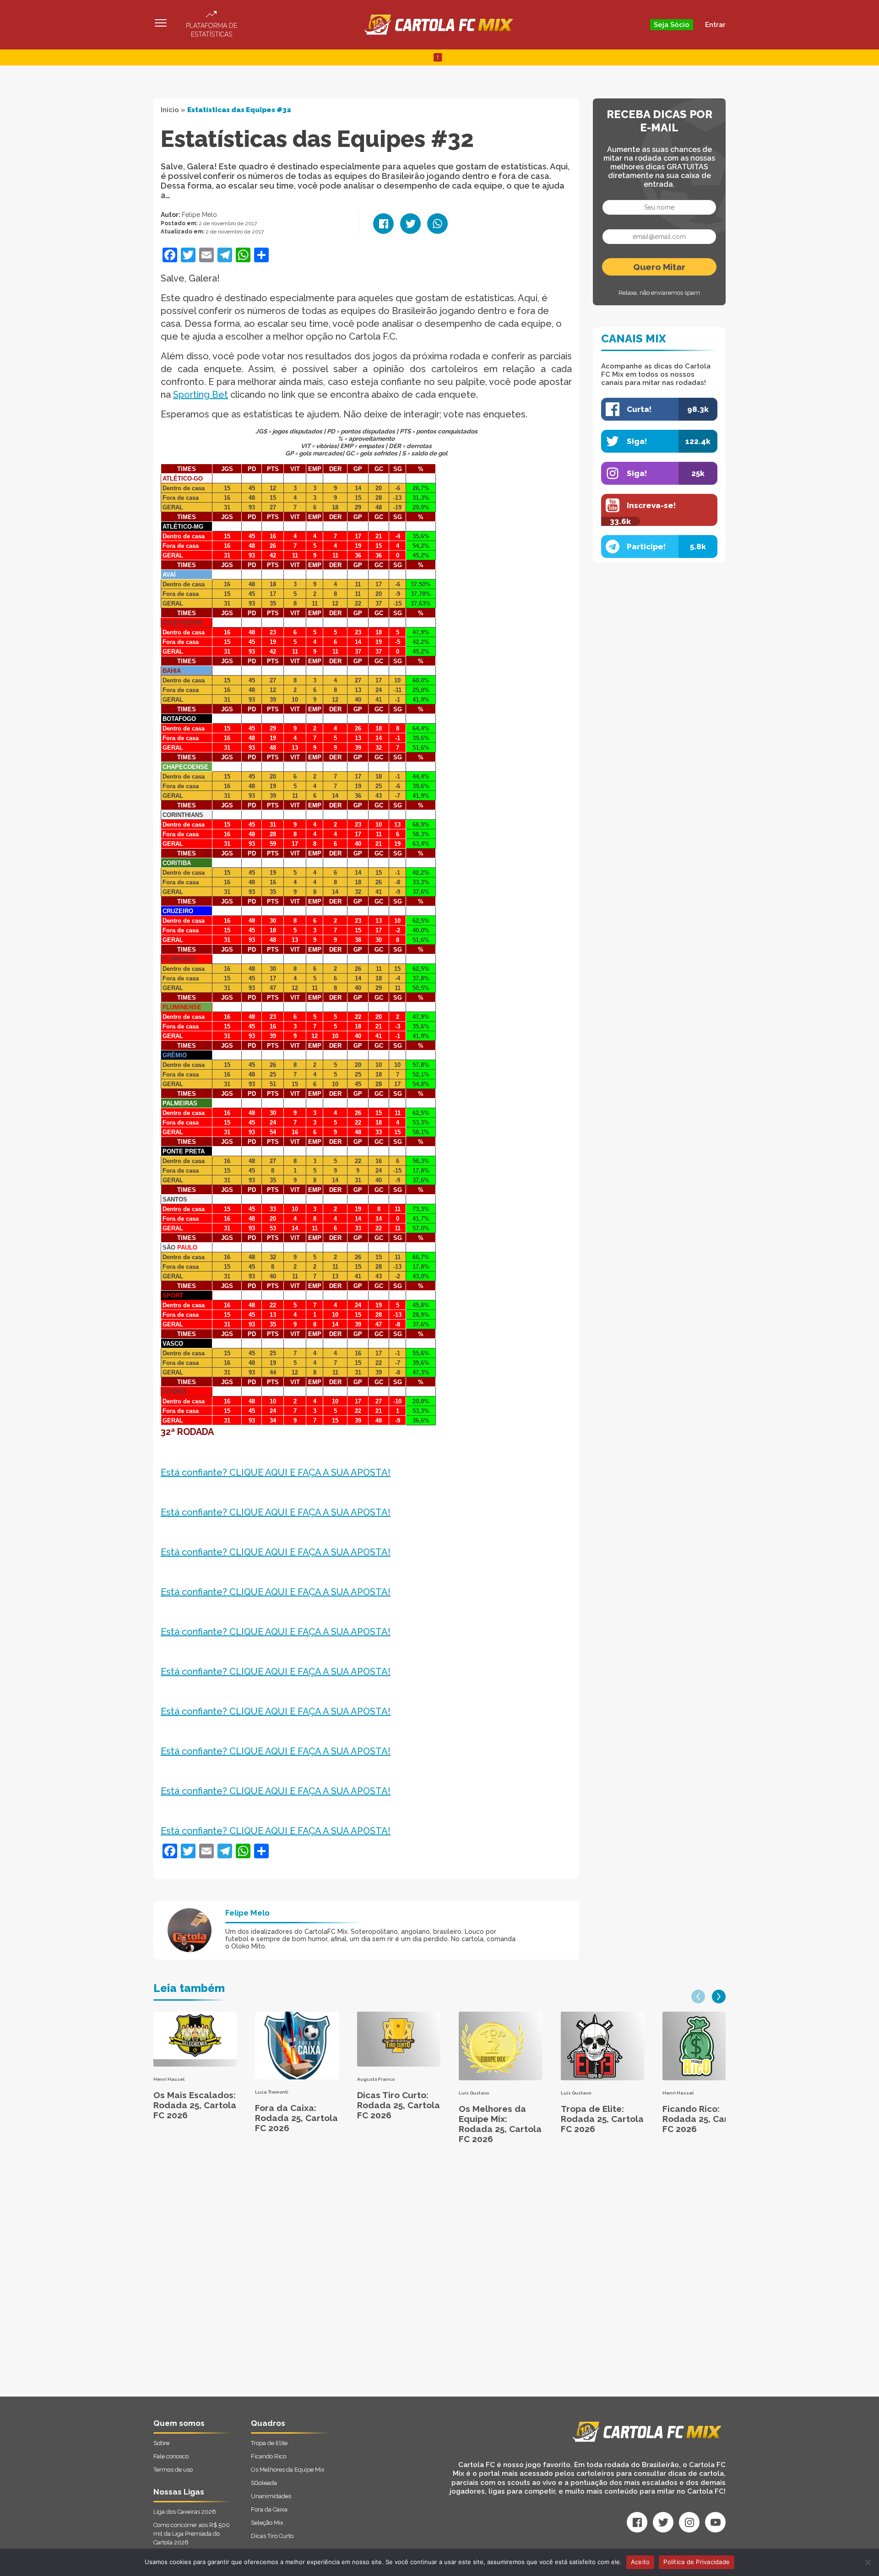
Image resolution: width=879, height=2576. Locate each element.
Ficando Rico (269, 2456)
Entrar (715, 25)
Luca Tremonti (272, 2092)
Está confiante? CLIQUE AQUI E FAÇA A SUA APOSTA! (276, 1472)
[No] (868, 2562)
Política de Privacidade (697, 2562)
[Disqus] (342, 2280)
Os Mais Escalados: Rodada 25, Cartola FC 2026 (195, 2105)
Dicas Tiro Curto (272, 2536)
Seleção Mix (267, 2523)
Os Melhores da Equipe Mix (288, 2470)
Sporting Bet (201, 395)
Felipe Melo (199, 215)
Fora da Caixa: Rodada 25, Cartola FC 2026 (296, 2118)
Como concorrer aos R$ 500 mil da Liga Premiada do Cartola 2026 (192, 2534)
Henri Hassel (169, 2079)
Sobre (161, 2443)
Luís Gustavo (474, 2093)
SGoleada (264, 2483)
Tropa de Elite (269, 2443)
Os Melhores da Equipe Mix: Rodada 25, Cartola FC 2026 (500, 2124)
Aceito (640, 2562)
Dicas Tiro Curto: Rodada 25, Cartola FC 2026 (399, 2105)
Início (170, 110)
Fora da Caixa (269, 2509)
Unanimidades (271, 2496)
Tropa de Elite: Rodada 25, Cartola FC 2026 (602, 2119)
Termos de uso (173, 2470)
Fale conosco (171, 2456)
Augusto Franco (376, 2079)
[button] (698, 1997)
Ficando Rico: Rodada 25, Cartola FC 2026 (704, 2119)
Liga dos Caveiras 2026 (185, 2512)
